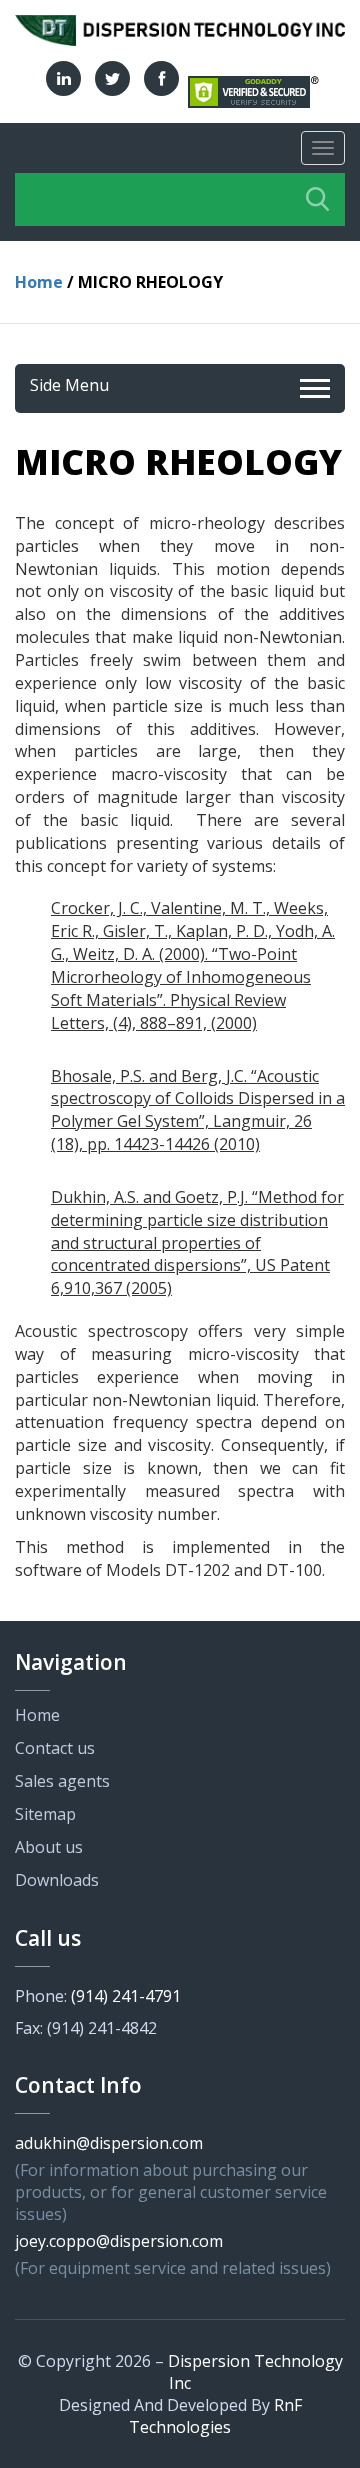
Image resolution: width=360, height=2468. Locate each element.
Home (39, 282)
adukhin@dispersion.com (109, 2143)
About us (49, 1847)
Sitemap (45, 1814)
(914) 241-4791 (126, 1996)
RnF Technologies (215, 2416)
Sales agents (62, 1781)
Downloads (57, 1880)
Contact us (55, 1748)
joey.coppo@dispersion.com (119, 2241)
